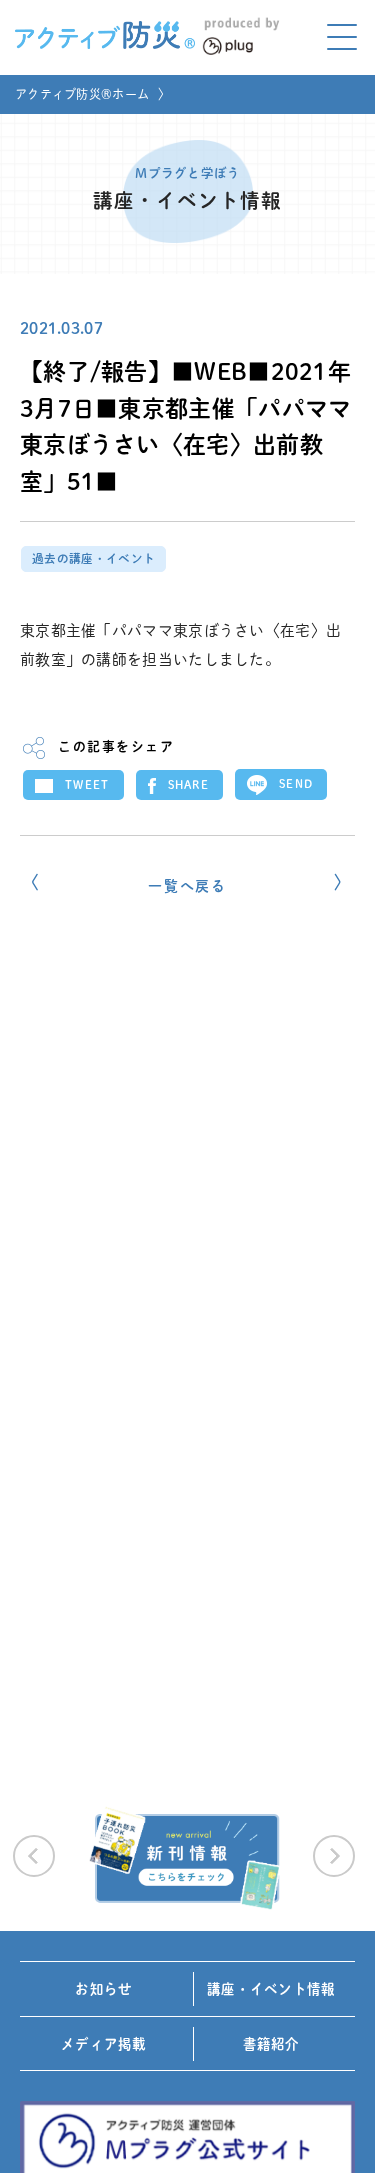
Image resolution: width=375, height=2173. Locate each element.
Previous (34, 1856)
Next (334, 1856)
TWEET (87, 784)
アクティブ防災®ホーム (82, 94)
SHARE (189, 784)
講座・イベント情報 (271, 1989)
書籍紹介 (271, 2044)
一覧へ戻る (187, 886)
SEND (296, 783)
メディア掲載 (103, 2044)
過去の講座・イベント (93, 558)
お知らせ (103, 1989)
